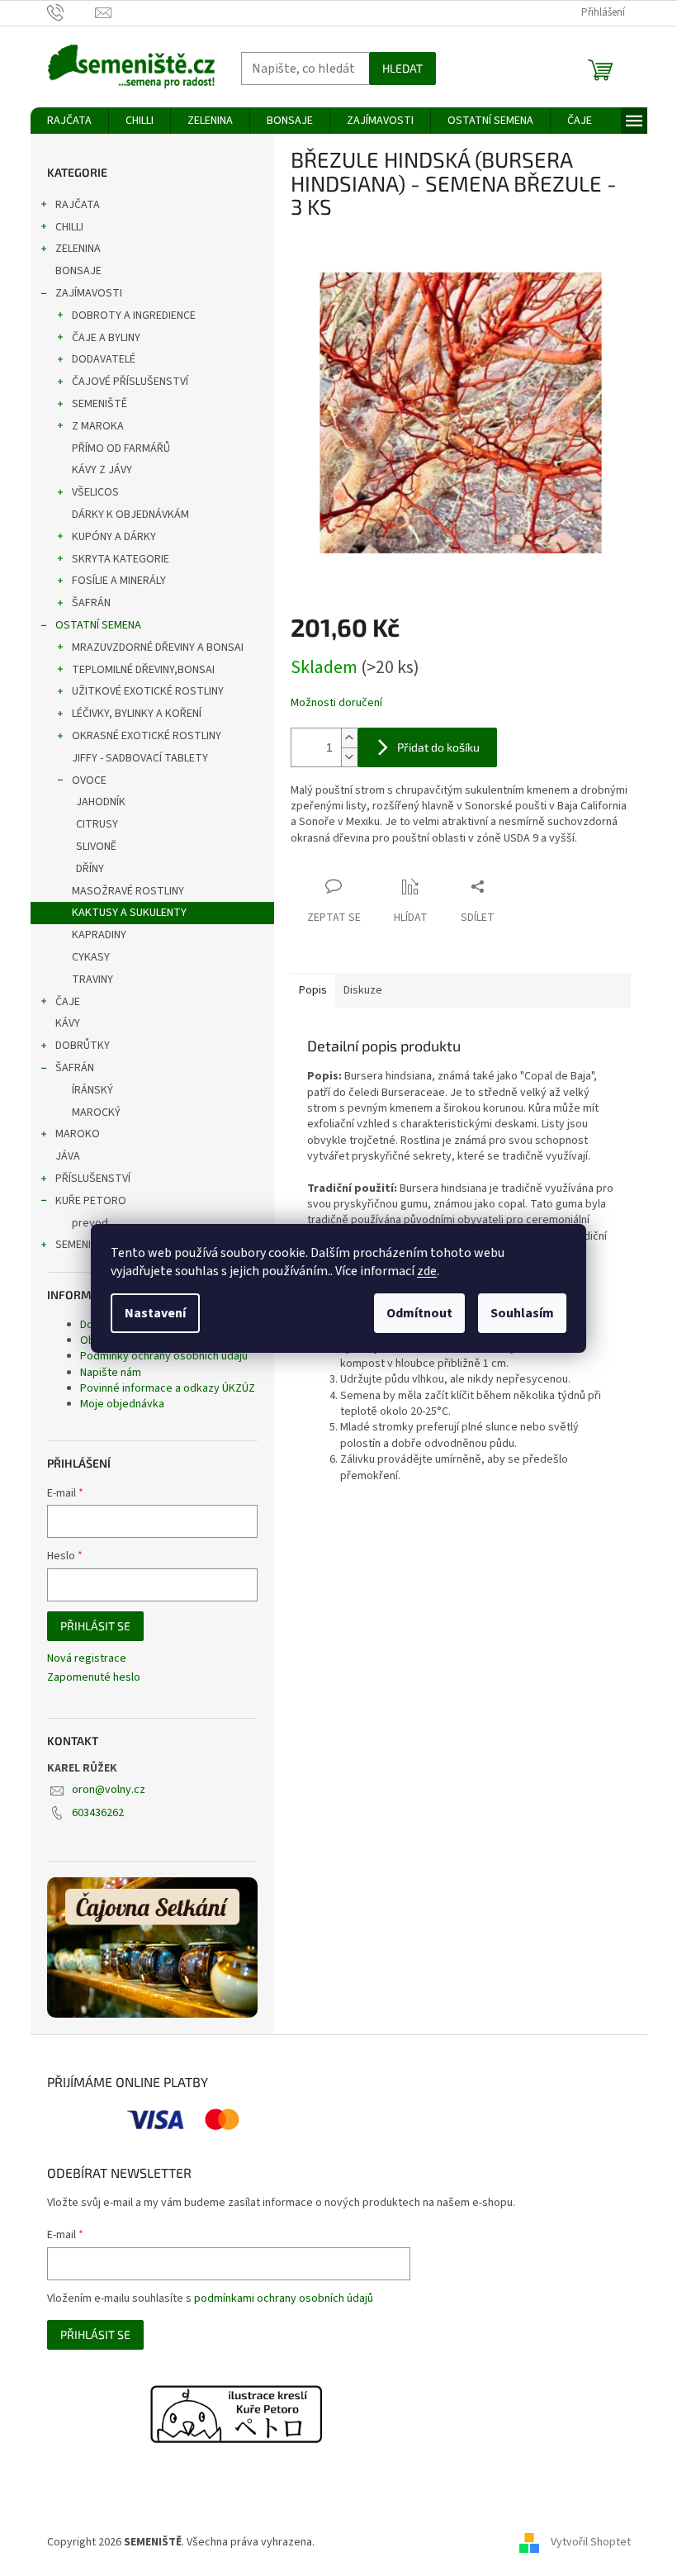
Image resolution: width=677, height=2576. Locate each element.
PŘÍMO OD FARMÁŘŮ (121, 448)
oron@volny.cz (109, 1790)
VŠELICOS (95, 492)
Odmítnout (419, 1313)
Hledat (402, 68)
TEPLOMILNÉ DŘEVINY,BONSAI (143, 670)
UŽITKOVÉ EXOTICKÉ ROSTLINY (148, 691)
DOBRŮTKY (83, 1046)
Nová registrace (87, 1659)
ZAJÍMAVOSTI (89, 293)
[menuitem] (69, 121)
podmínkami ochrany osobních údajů (284, 2298)
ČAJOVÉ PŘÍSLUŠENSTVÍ (130, 382)
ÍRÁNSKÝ (92, 1090)
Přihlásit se (95, 1626)
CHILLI (69, 227)
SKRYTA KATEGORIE (121, 559)
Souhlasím (522, 1313)
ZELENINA (78, 249)
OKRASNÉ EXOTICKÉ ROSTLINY (147, 736)
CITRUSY (97, 824)
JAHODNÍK (101, 802)
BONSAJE (78, 271)
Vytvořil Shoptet (591, 2542)
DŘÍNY (90, 869)
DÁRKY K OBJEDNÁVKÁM (130, 515)
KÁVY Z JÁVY (102, 470)
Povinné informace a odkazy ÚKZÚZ (168, 1388)
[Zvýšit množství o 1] (349, 738)
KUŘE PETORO (91, 1201)
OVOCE (89, 780)
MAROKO (78, 1134)
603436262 (98, 1813)
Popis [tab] (313, 990)
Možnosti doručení (336, 703)
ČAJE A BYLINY (106, 338)
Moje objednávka (122, 1404)
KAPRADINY (99, 935)
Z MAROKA (98, 426)
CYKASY (91, 957)
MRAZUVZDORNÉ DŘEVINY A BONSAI (158, 648)
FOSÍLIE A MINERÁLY (119, 581)
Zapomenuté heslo (94, 1678)
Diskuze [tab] (363, 990)
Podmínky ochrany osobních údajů (164, 1356)
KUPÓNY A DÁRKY (114, 537)
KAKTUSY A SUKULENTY (129, 913)
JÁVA (68, 1156)
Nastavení (155, 1313)
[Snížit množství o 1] (349, 757)
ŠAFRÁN (91, 603)
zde (427, 1271)
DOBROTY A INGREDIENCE (134, 315)
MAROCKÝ (96, 1112)
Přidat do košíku (438, 747)
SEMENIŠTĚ (99, 404)
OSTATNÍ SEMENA (98, 625)
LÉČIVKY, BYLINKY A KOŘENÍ (137, 714)
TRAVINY (92, 980)
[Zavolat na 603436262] (71, 12)
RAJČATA (78, 205)
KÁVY (68, 1023)
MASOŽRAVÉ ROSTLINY (128, 891)
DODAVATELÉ (104, 359)
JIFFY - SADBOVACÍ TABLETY (140, 758)
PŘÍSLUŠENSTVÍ (93, 1179)
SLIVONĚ (96, 847)
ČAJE (68, 1002)
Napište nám (111, 1373)
